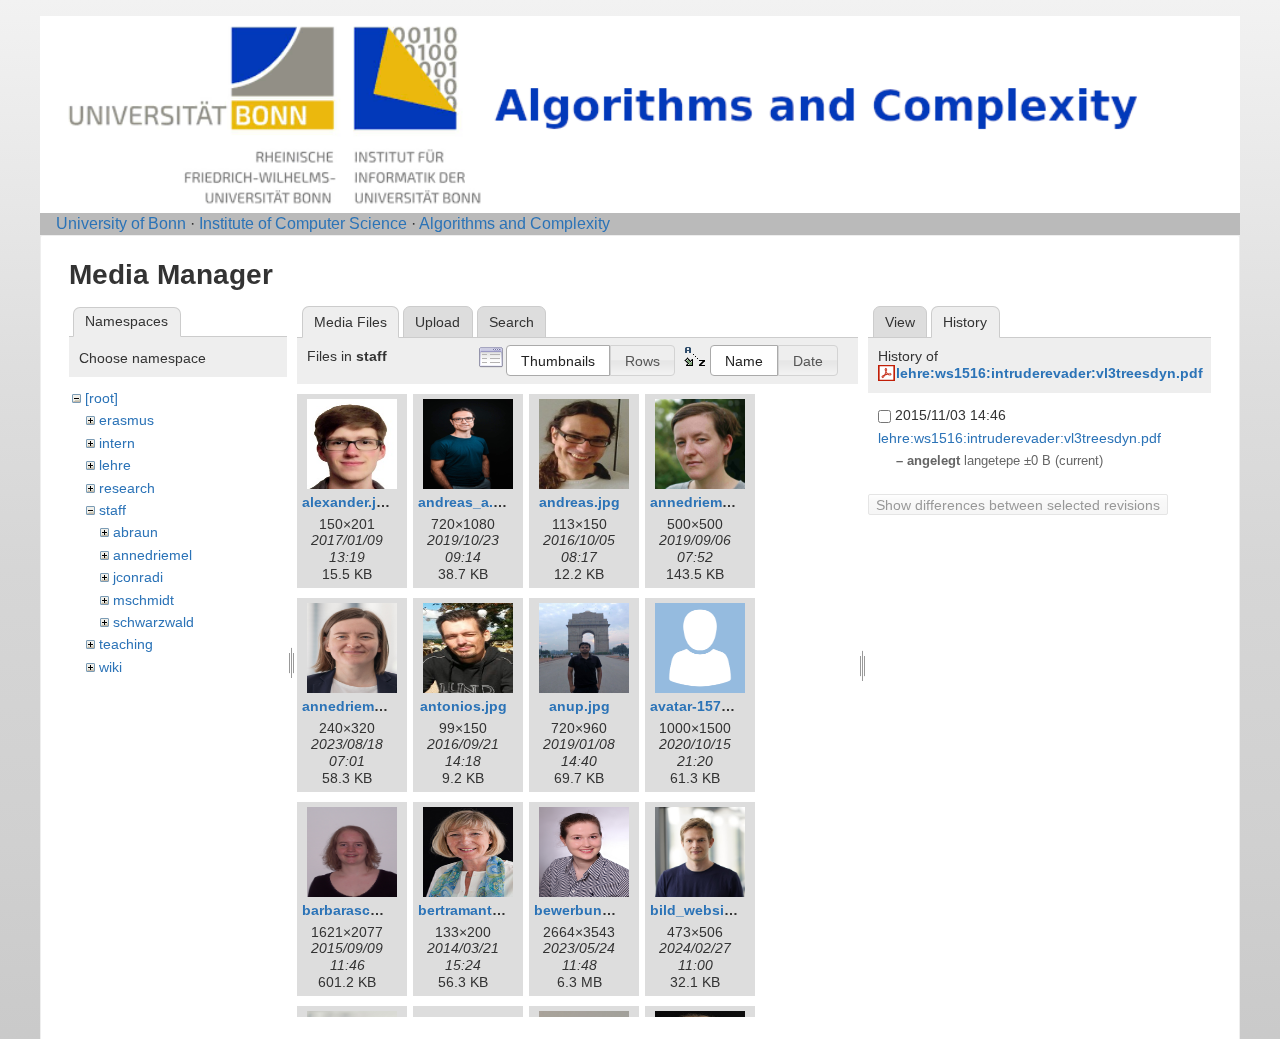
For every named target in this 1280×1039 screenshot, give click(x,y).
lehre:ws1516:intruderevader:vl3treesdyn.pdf (1049, 373)
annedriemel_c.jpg (713, 502)
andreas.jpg (579, 502)
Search (511, 322)
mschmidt (143, 600)
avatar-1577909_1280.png (737, 706)
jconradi (138, 577)
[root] (101, 398)
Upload (437, 322)
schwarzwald (153, 622)
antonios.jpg (463, 706)
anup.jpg (579, 706)
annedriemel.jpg (357, 706)
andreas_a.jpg (466, 502)
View (900, 322)
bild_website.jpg (706, 910)
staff (112, 510)
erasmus (126, 420)
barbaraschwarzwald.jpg (385, 910)
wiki (110, 667)
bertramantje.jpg (474, 910)
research (127, 488)
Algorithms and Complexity (514, 223)
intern (117, 443)
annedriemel (152, 555)
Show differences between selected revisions (1018, 505)
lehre (115, 465)
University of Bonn (121, 223)
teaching (126, 644)
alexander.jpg (348, 502)
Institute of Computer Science (303, 223)
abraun (135, 532)
